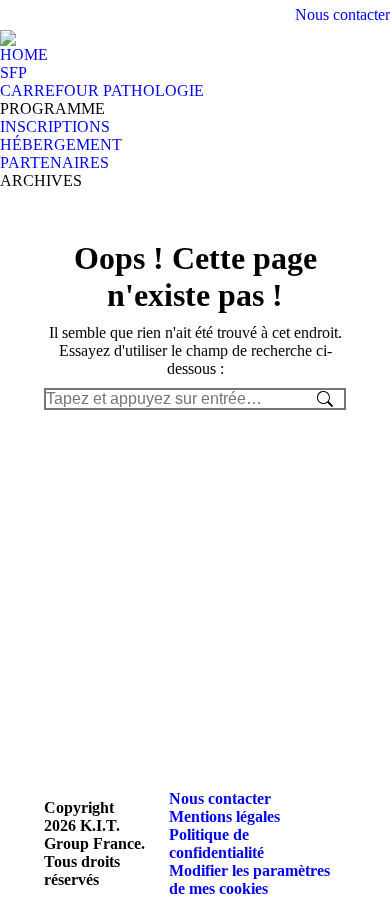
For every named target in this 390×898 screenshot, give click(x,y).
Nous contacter (342, 14)
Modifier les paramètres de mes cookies (249, 879)
